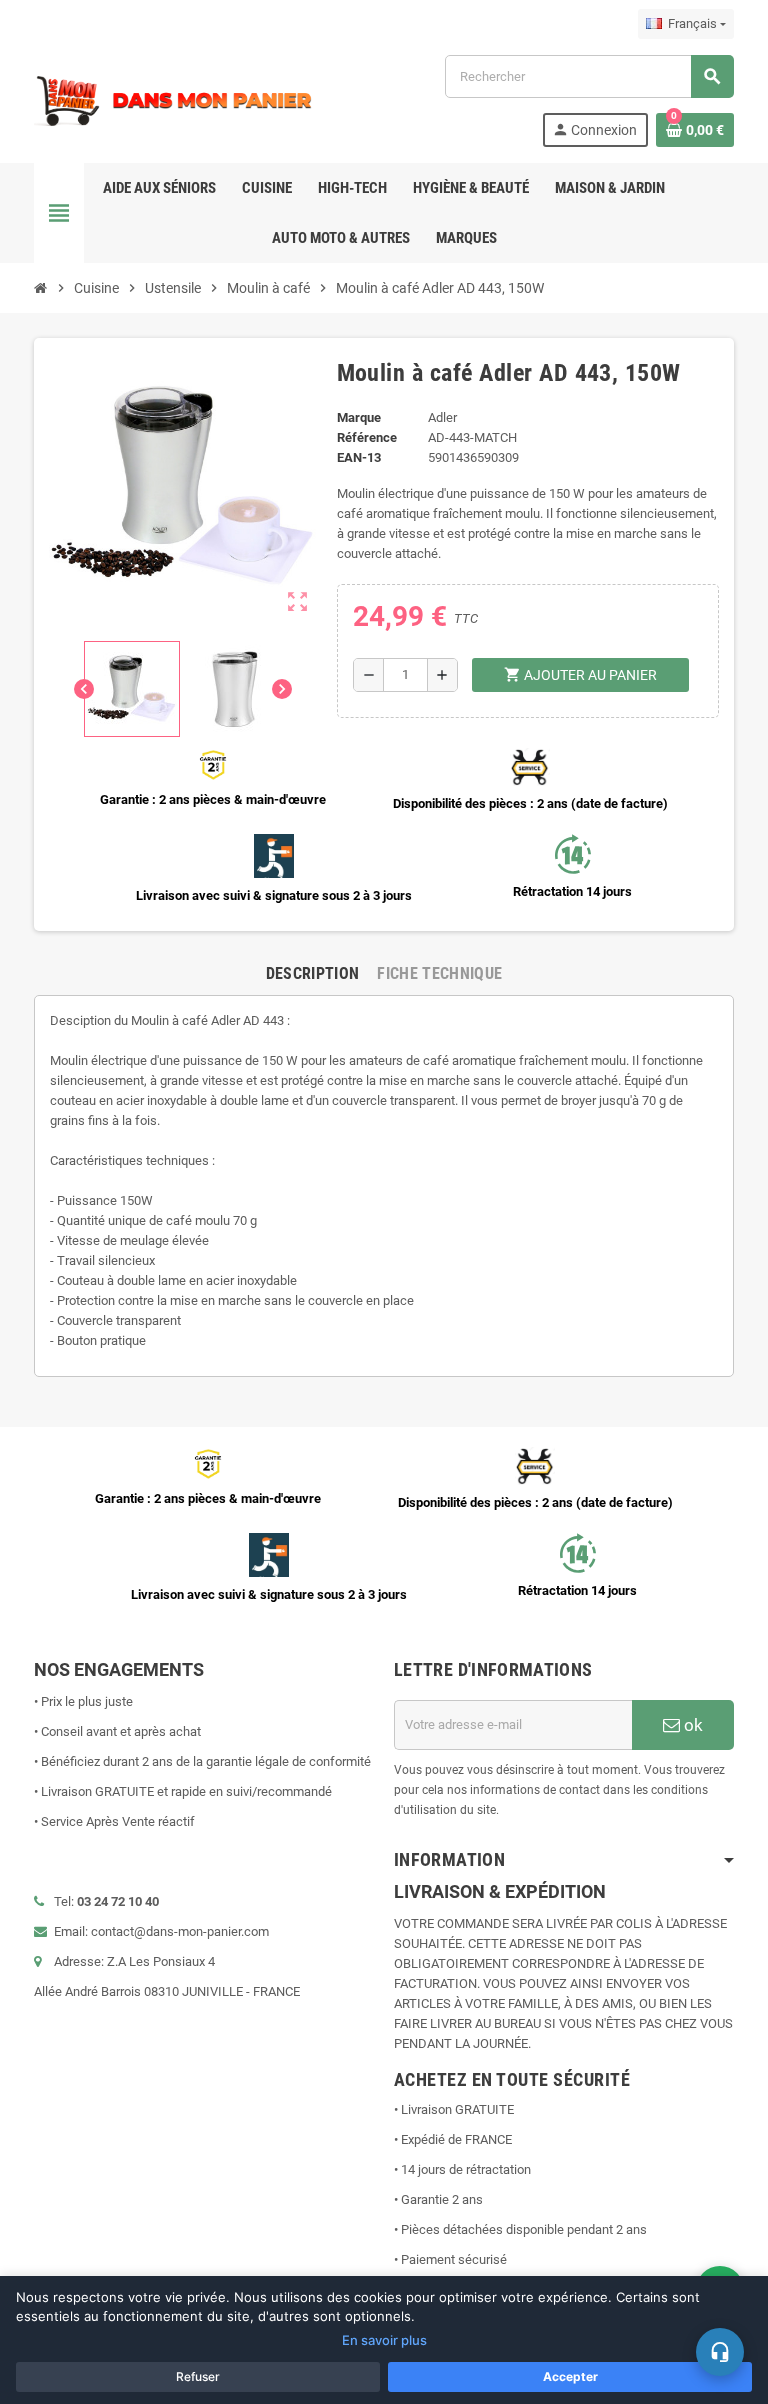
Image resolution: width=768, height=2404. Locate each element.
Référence (367, 437)
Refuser (198, 2376)
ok (691, 1725)
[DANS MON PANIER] (174, 99)
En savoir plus (384, 2340)
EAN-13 (359, 457)
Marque (359, 417)
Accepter (570, 2376)
